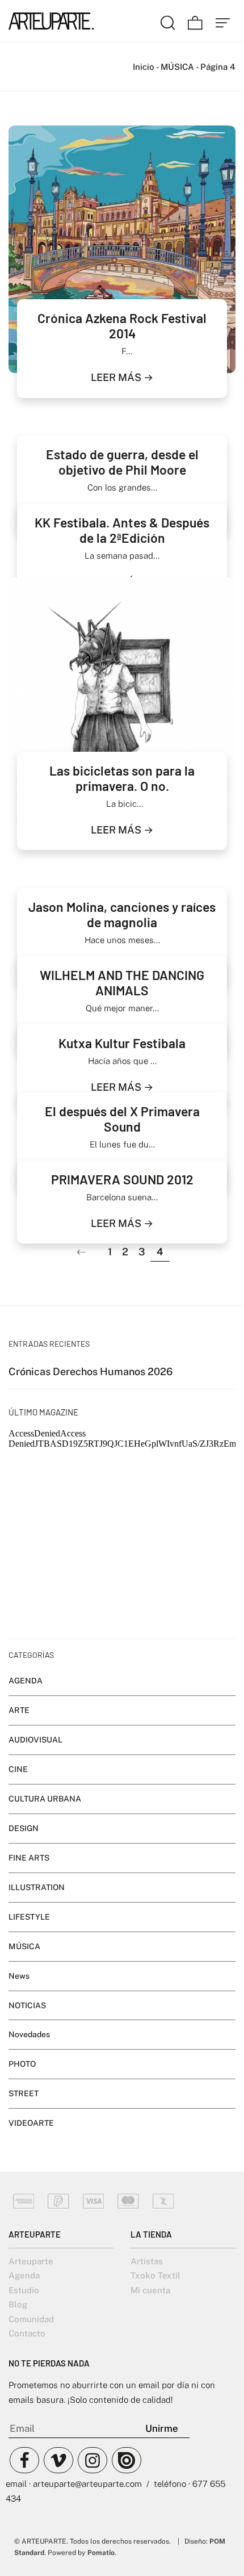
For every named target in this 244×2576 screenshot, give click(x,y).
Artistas (147, 2261)
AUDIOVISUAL (35, 1740)
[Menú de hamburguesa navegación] (223, 21)
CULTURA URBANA (45, 1799)
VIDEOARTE (31, 2123)
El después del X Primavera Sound (122, 1119)
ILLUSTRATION (37, 1887)
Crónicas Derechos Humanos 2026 (91, 1371)
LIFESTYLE (29, 1916)
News (19, 1975)
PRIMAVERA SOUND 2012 (122, 1179)
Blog (18, 2304)
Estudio (24, 2290)
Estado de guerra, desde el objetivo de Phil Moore (122, 462)
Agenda (24, 2275)
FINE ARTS (29, 1858)
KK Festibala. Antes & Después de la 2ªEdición (122, 530)
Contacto (27, 2333)
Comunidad (31, 2319)
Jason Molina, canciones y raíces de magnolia (122, 914)
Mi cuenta (150, 2290)
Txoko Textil (155, 2275)
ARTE (19, 1710)
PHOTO (22, 2064)
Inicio (144, 67)
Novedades (29, 2034)
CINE (18, 1769)
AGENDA (26, 1681)
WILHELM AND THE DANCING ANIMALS (122, 983)
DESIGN (24, 1828)
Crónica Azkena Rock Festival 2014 (122, 326)
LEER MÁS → (122, 377)
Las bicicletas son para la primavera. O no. (122, 778)
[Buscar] (168, 21)
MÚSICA (177, 67)
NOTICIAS (27, 2005)
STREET (24, 2093)
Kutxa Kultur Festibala (122, 1043)
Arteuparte (31, 2261)
